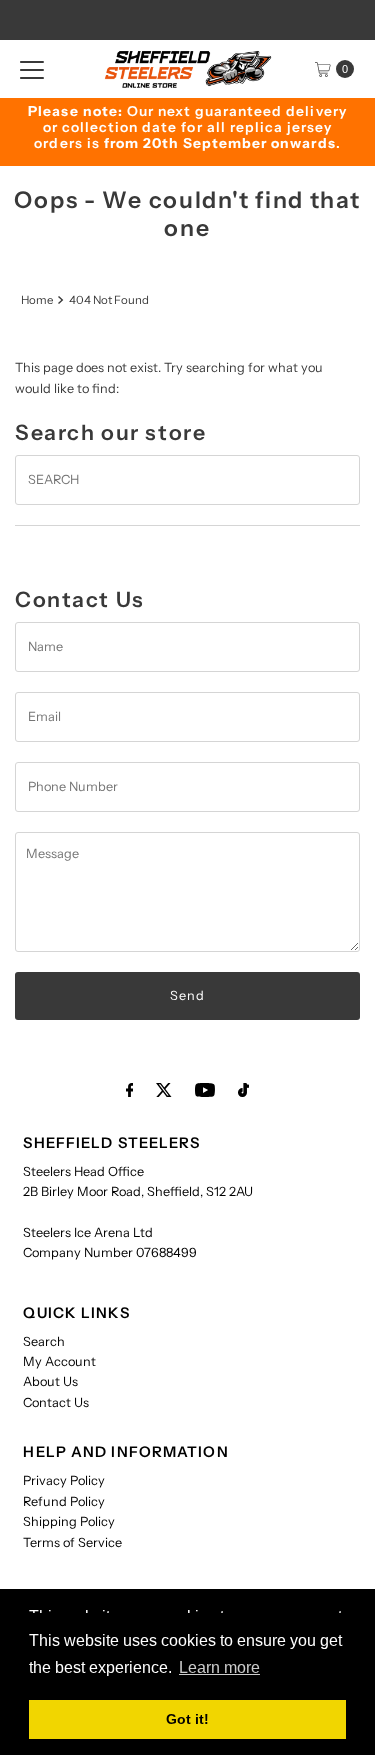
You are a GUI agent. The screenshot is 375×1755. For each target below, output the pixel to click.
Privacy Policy (64, 1480)
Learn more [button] (219, 1667)
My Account (59, 1361)
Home (37, 300)
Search (44, 1341)
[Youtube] (205, 1090)
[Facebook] (130, 1090)
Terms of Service (72, 1542)
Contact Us (56, 1402)
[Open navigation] (32, 69)
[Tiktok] (243, 1090)
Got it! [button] (187, 1719)
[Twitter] (164, 1090)
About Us (50, 1381)
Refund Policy (64, 1501)
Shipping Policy (69, 1521)
